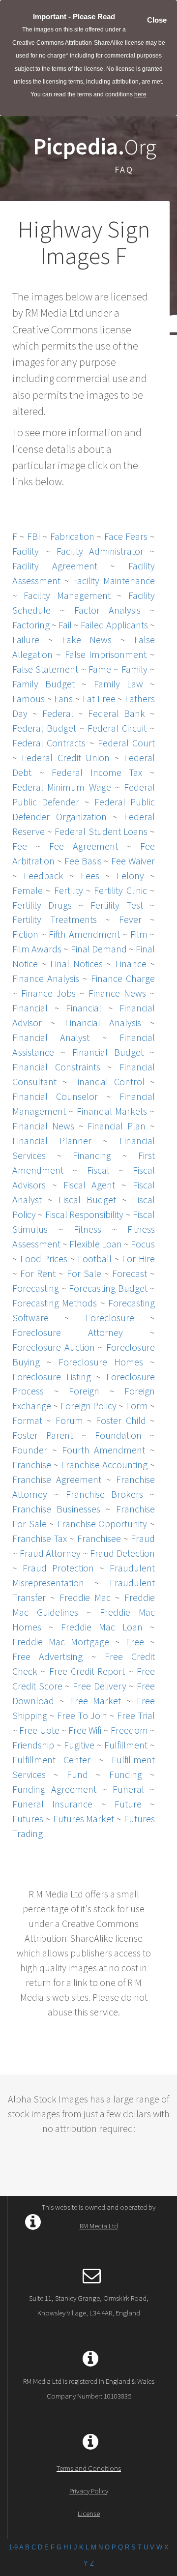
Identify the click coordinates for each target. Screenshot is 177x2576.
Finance (131, 963)
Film (139, 934)
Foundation (118, 1435)
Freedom (129, 1730)
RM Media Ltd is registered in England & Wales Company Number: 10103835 (89, 2388)
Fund (77, 1774)
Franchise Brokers (105, 1494)
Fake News (87, 639)
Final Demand (99, 949)
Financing (92, 1155)
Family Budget (44, 684)
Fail (65, 625)
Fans (63, 698)
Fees (90, 875)
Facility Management (67, 595)
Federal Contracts (49, 743)
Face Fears (126, 536)
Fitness (88, 1229)
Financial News (43, 1126)
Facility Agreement (55, 566)
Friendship (33, 1745)
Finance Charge (123, 978)
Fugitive (79, 1745)
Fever (130, 919)
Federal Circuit (117, 728)
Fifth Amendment (84, 934)
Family (134, 669)
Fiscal (98, 1170)
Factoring (31, 625)
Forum (69, 1420)
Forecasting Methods (55, 1303)
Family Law (118, 684)
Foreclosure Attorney (68, 1332)
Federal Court (126, 743)
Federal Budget (44, 728)
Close (157, 20)
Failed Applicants (114, 625)
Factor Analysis (108, 610)
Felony (130, 875)
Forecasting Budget (108, 1288)
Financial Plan (117, 1126)
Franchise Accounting (104, 1465)
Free (135, 1642)
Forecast (130, 1273)
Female (28, 890)
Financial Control (109, 1081)
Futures (28, 1819)
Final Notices (76, 963)
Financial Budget (108, 1052)
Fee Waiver (133, 861)
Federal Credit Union (66, 757)
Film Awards (37, 949)
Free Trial (136, 1715)
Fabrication (72, 536)
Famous (29, 698)
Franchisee (99, 1538)
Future (128, 1804)
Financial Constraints (56, 1067)
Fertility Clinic (120, 890)
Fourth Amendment (104, 1450)
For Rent (38, 1273)
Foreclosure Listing (52, 1377)
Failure (26, 639)
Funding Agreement (54, 1789)
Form (137, 1406)
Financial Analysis (103, 1022)
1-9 (13, 2547)
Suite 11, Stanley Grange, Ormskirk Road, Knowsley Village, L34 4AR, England (89, 2305)
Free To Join (82, 1715)
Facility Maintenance (114, 580)
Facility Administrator (100, 551)
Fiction (25, 934)
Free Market (96, 1701)
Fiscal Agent (89, 1185)
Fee (20, 846)
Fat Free (99, 698)
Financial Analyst (51, 1037)
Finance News (117, 993)
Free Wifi (85, 1730)
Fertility (69, 890)
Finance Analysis (46, 978)
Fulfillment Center (51, 1760)
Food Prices (44, 1258)
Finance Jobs (48, 993)
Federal (58, 713)
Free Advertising (47, 1656)
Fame (100, 669)
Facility (26, 551)
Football (95, 1258)
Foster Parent (43, 1435)
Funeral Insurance (52, 1804)
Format (27, 1420)
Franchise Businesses (56, 1509)
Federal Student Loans (101, 831)
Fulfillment (126, 1745)
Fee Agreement (84, 846)
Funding (126, 1774)
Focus (143, 1244)
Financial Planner (52, 1140)
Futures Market (84, 1819)
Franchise (32, 1465)
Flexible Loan (96, 1244)
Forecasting (36, 1288)
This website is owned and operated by (99, 2216)
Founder (30, 1450)
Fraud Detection (122, 1553)
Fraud (143, 1538)
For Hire (138, 1258)
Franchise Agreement (57, 1479)
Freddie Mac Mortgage (61, 1642)
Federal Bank (117, 713)
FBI (34, 536)
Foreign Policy (88, 1406)
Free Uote (39, 1730)
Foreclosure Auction (54, 1347)
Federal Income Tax (97, 772)
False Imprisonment (106, 654)
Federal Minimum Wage (62, 787)
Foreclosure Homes (101, 1362)
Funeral (128, 1789)
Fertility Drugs (42, 905)
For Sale (84, 1273)
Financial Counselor (55, 1096)
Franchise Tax (40, 1538)
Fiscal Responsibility (84, 1214)
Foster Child (121, 1420)
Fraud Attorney (50, 1553)
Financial (30, 1008)
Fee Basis (83, 861)
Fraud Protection (58, 1568)
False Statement (45, 669)
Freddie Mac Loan (102, 1627)
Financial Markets (112, 1111)
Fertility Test (117, 905)
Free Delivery (100, 1686)
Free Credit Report (87, 1671)
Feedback (44, 875)
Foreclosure (110, 1318)
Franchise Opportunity (102, 1524)
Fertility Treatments (55, 919)
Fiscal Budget (87, 1199)
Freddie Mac (85, 1597)
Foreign (84, 1391)
